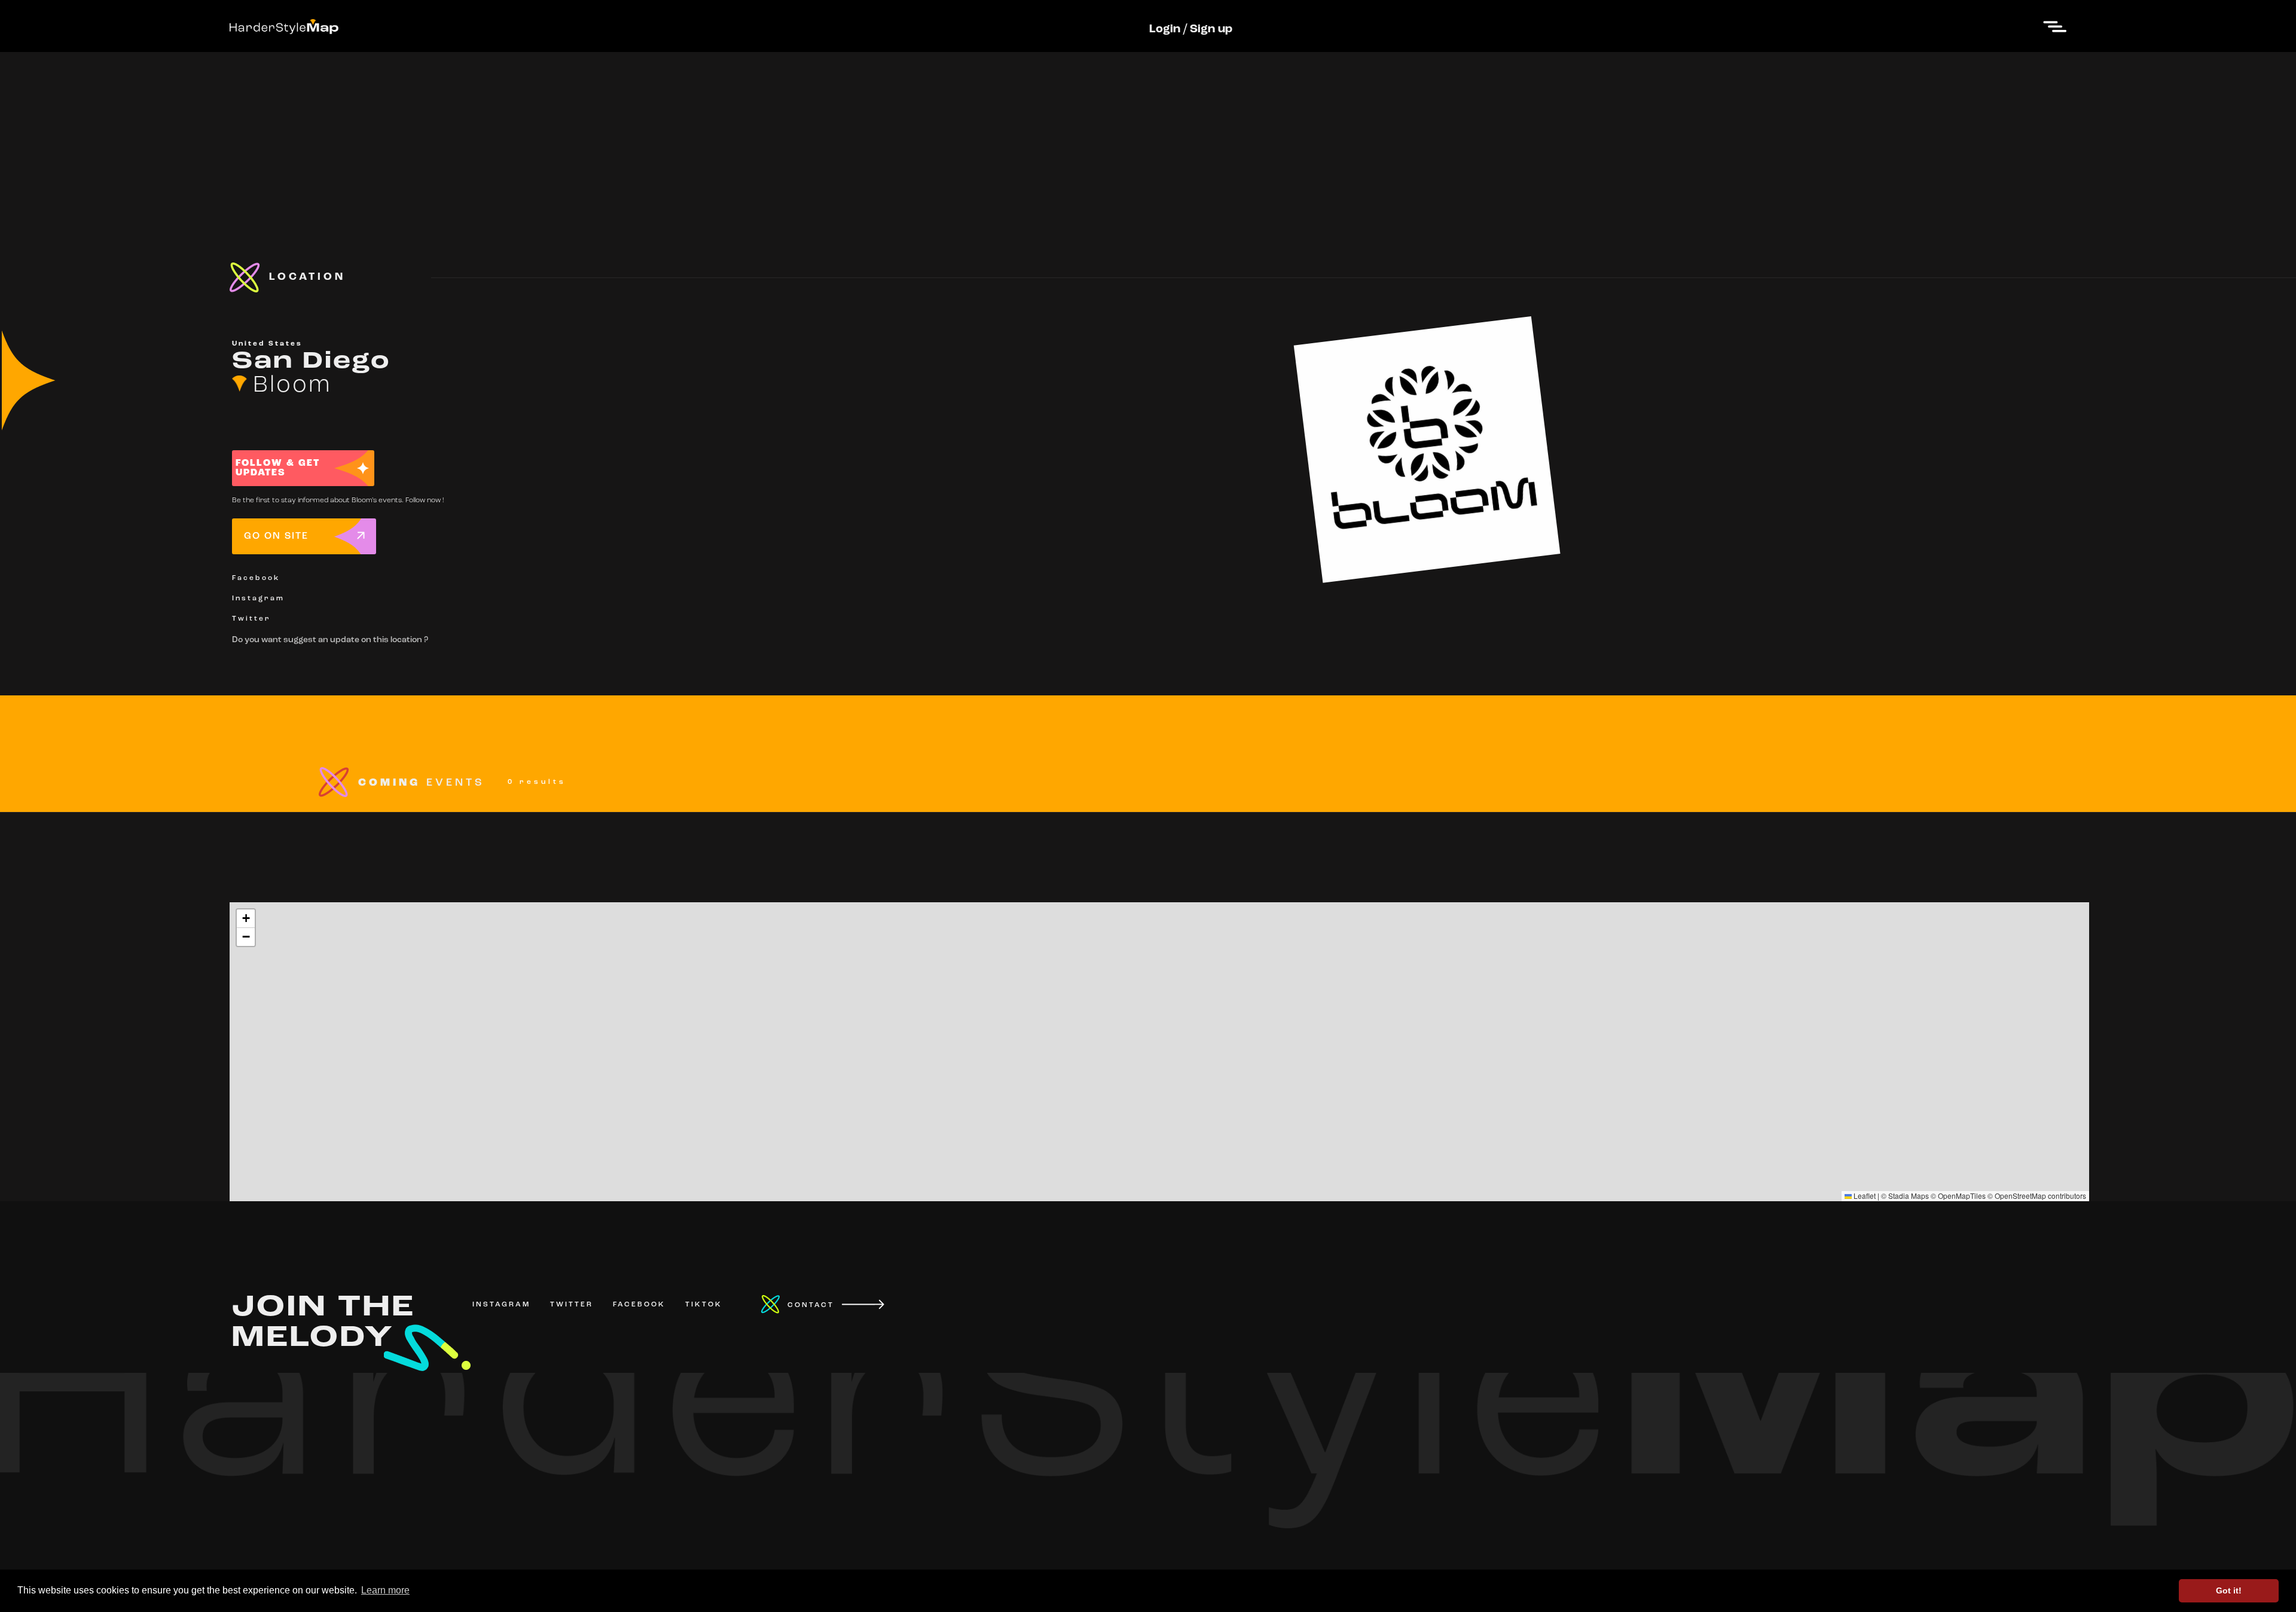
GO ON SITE (276, 536)
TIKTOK (704, 1305)
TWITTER (572, 1305)
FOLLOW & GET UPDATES (278, 468)
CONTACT (811, 1305)
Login (1165, 29)
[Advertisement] (1148, 136)
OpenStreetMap (2020, 1196)
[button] (246, 919)
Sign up (1211, 29)
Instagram (258, 599)
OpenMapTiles (1962, 1196)
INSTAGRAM (501, 1305)
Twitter (251, 619)
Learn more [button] (385, 1590)
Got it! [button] (2229, 1590)
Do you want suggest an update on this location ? (330, 640)
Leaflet (1864, 1196)
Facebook (256, 578)
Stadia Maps (1909, 1196)
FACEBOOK (639, 1305)
